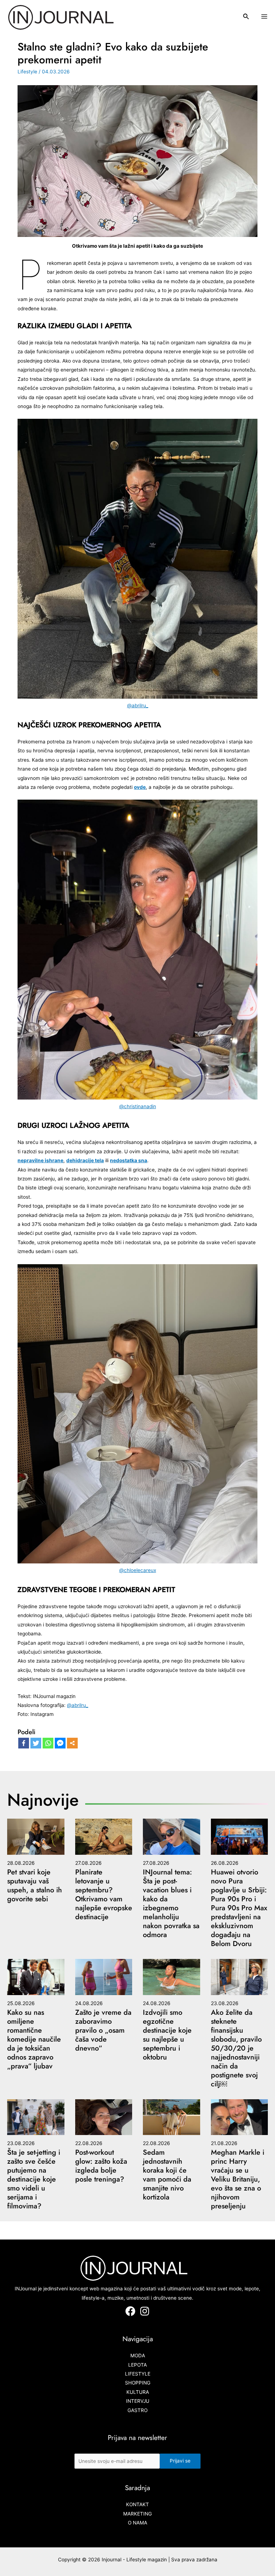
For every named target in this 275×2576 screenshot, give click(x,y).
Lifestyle (27, 72)
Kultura (138, 2392)
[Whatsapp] (48, 1743)
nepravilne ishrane (40, 1160)
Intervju (138, 2401)
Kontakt (137, 2504)
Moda (138, 2356)
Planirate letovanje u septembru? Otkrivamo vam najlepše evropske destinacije (104, 1895)
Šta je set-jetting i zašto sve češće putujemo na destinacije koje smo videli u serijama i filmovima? (34, 2179)
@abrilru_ (138, 705)
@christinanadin (138, 1106)
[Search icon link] (246, 17)
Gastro (137, 2410)
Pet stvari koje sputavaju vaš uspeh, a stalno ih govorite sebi (35, 1886)
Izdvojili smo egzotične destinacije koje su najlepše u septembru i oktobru (167, 2035)
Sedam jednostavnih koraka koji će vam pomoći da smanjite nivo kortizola (167, 2175)
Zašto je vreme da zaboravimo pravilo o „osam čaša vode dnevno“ (103, 2030)
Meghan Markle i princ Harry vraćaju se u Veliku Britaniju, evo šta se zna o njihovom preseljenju (238, 2179)
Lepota (137, 2365)
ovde (140, 787)
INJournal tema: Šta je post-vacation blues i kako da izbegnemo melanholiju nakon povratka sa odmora (171, 1903)
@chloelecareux (138, 1570)
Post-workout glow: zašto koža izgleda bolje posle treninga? (101, 2166)
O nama (137, 2523)
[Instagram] (145, 2311)
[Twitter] (36, 1743)
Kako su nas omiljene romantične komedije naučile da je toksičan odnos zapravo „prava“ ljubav (34, 2039)
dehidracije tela (85, 1160)
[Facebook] (24, 1743)
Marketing (137, 2514)
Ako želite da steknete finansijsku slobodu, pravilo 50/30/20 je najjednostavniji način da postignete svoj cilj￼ (236, 2048)
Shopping (138, 2383)
